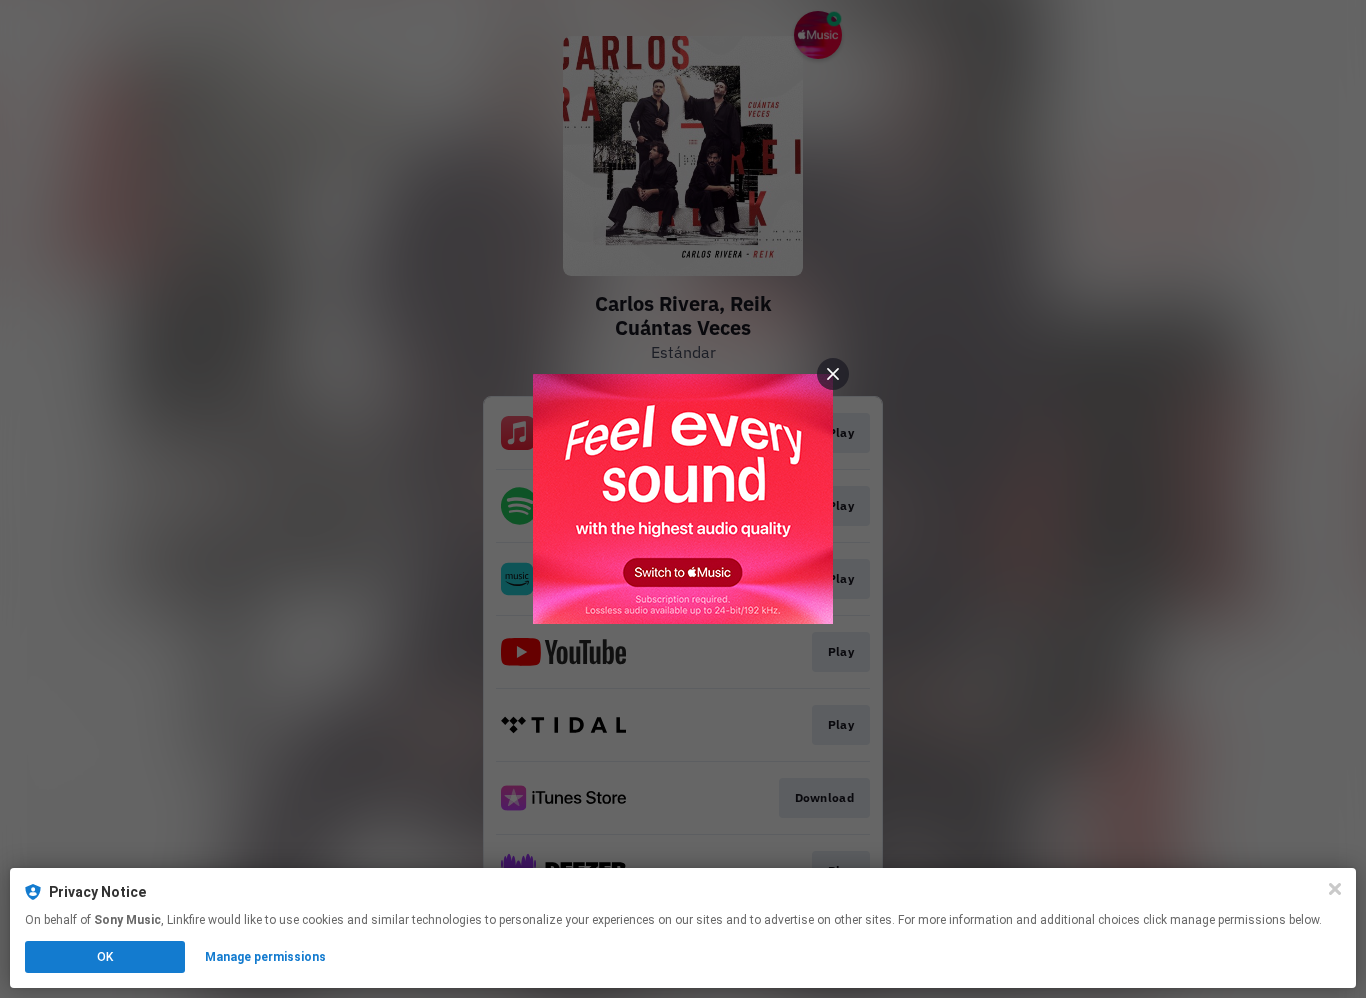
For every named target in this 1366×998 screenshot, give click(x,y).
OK (105, 957)
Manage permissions (265, 957)
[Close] (1335, 889)
